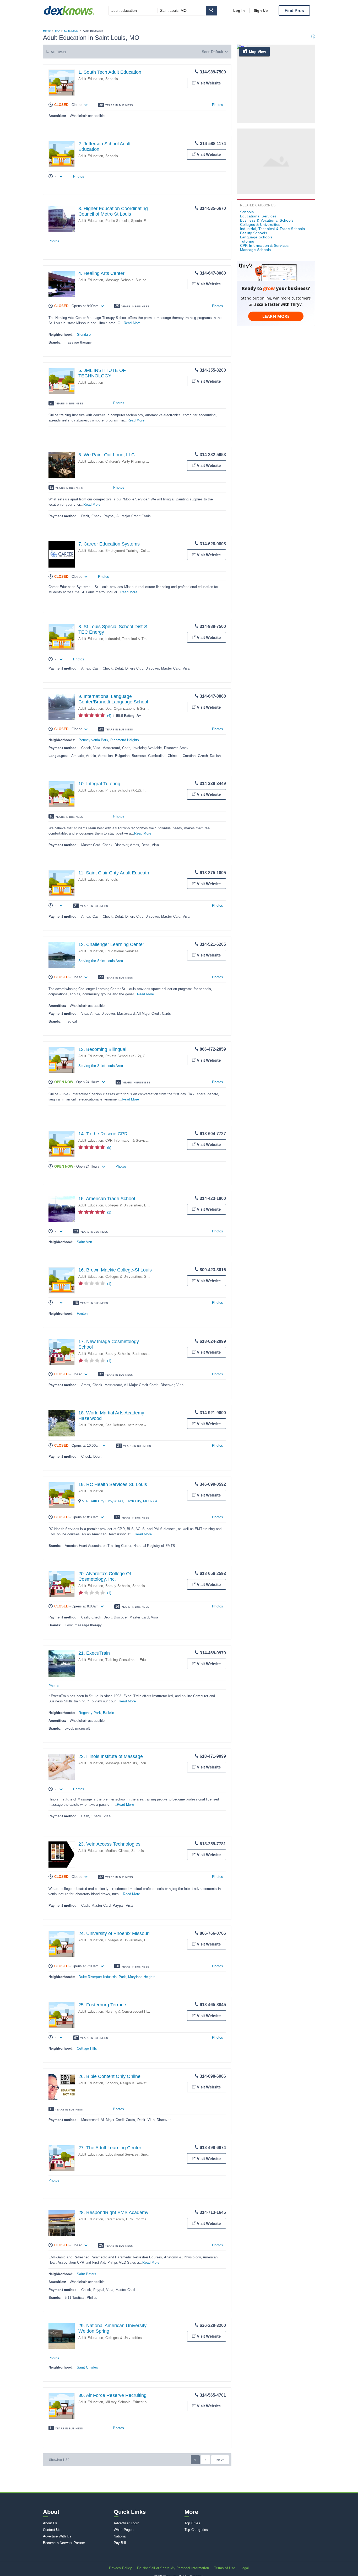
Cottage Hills (87, 2048)
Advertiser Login (126, 2523)
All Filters (58, 52)
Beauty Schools (118, 1354)
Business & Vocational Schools (267, 220)
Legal (245, 2568)
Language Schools (256, 237)
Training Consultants (121, 1660)
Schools (112, 79)
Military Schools (118, 2402)
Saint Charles (87, 2367)
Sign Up (261, 10)
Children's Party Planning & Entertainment (138, 461)
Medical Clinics (117, 1851)
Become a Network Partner (64, 2543)
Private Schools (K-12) (123, 790)
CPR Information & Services (128, 1140)
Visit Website (209, 83)
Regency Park (90, 1713)
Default (217, 52)
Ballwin (109, 1713)
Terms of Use (225, 2568)
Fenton (82, 1314)
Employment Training (122, 551)
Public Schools (117, 221)
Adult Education (91, 79)
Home (47, 31)
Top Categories (196, 2530)
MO (57, 31)
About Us (50, 2523)
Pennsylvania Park (93, 740)
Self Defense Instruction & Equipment (135, 1425)
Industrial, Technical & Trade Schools (135, 639)
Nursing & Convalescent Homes (130, 2011)
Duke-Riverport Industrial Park (102, 1977)
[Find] (211, 11)
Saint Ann (84, 1242)
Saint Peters (86, 2274)
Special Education (145, 221)
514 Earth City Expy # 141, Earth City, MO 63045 (121, 1501)
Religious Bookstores (137, 2083)
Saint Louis (71, 31)
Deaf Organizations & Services (130, 709)
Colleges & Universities (124, 1205)
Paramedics (115, 2219)
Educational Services (122, 951)
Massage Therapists (121, 1763)
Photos (218, 105)
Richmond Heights (125, 740)
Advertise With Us (57, 2536)
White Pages (124, 2530)
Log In (239, 10)
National (120, 2536)
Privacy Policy (120, 2568)
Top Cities (192, 2523)
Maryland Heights (142, 1977)
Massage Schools (119, 280)
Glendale (84, 335)
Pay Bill (120, 2543)
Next (220, 2460)
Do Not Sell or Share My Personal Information (173, 2568)
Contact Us (52, 2530)
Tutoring (149, 790)
